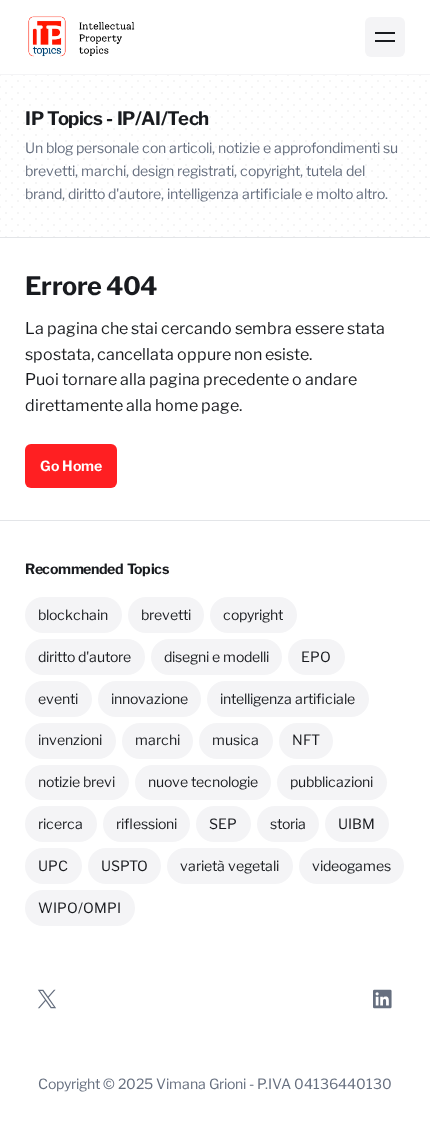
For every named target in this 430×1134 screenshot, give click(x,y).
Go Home (71, 465)
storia (288, 823)
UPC (53, 865)
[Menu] (385, 37)
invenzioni (70, 739)
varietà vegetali (229, 865)
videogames (351, 865)
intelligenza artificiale (287, 698)
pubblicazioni (331, 781)
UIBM (356, 823)
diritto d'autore (84, 656)
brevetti (166, 614)
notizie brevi (76, 781)
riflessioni (146, 823)
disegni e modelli (216, 656)
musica (235, 739)
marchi (157, 739)
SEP (223, 823)
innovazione (149, 698)
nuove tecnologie (203, 781)
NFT (306, 739)
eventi (58, 698)
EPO (316, 656)
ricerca (60, 823)
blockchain (73, 614)
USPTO (124, 865)
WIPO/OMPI (79, 907)
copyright (253, 614)
